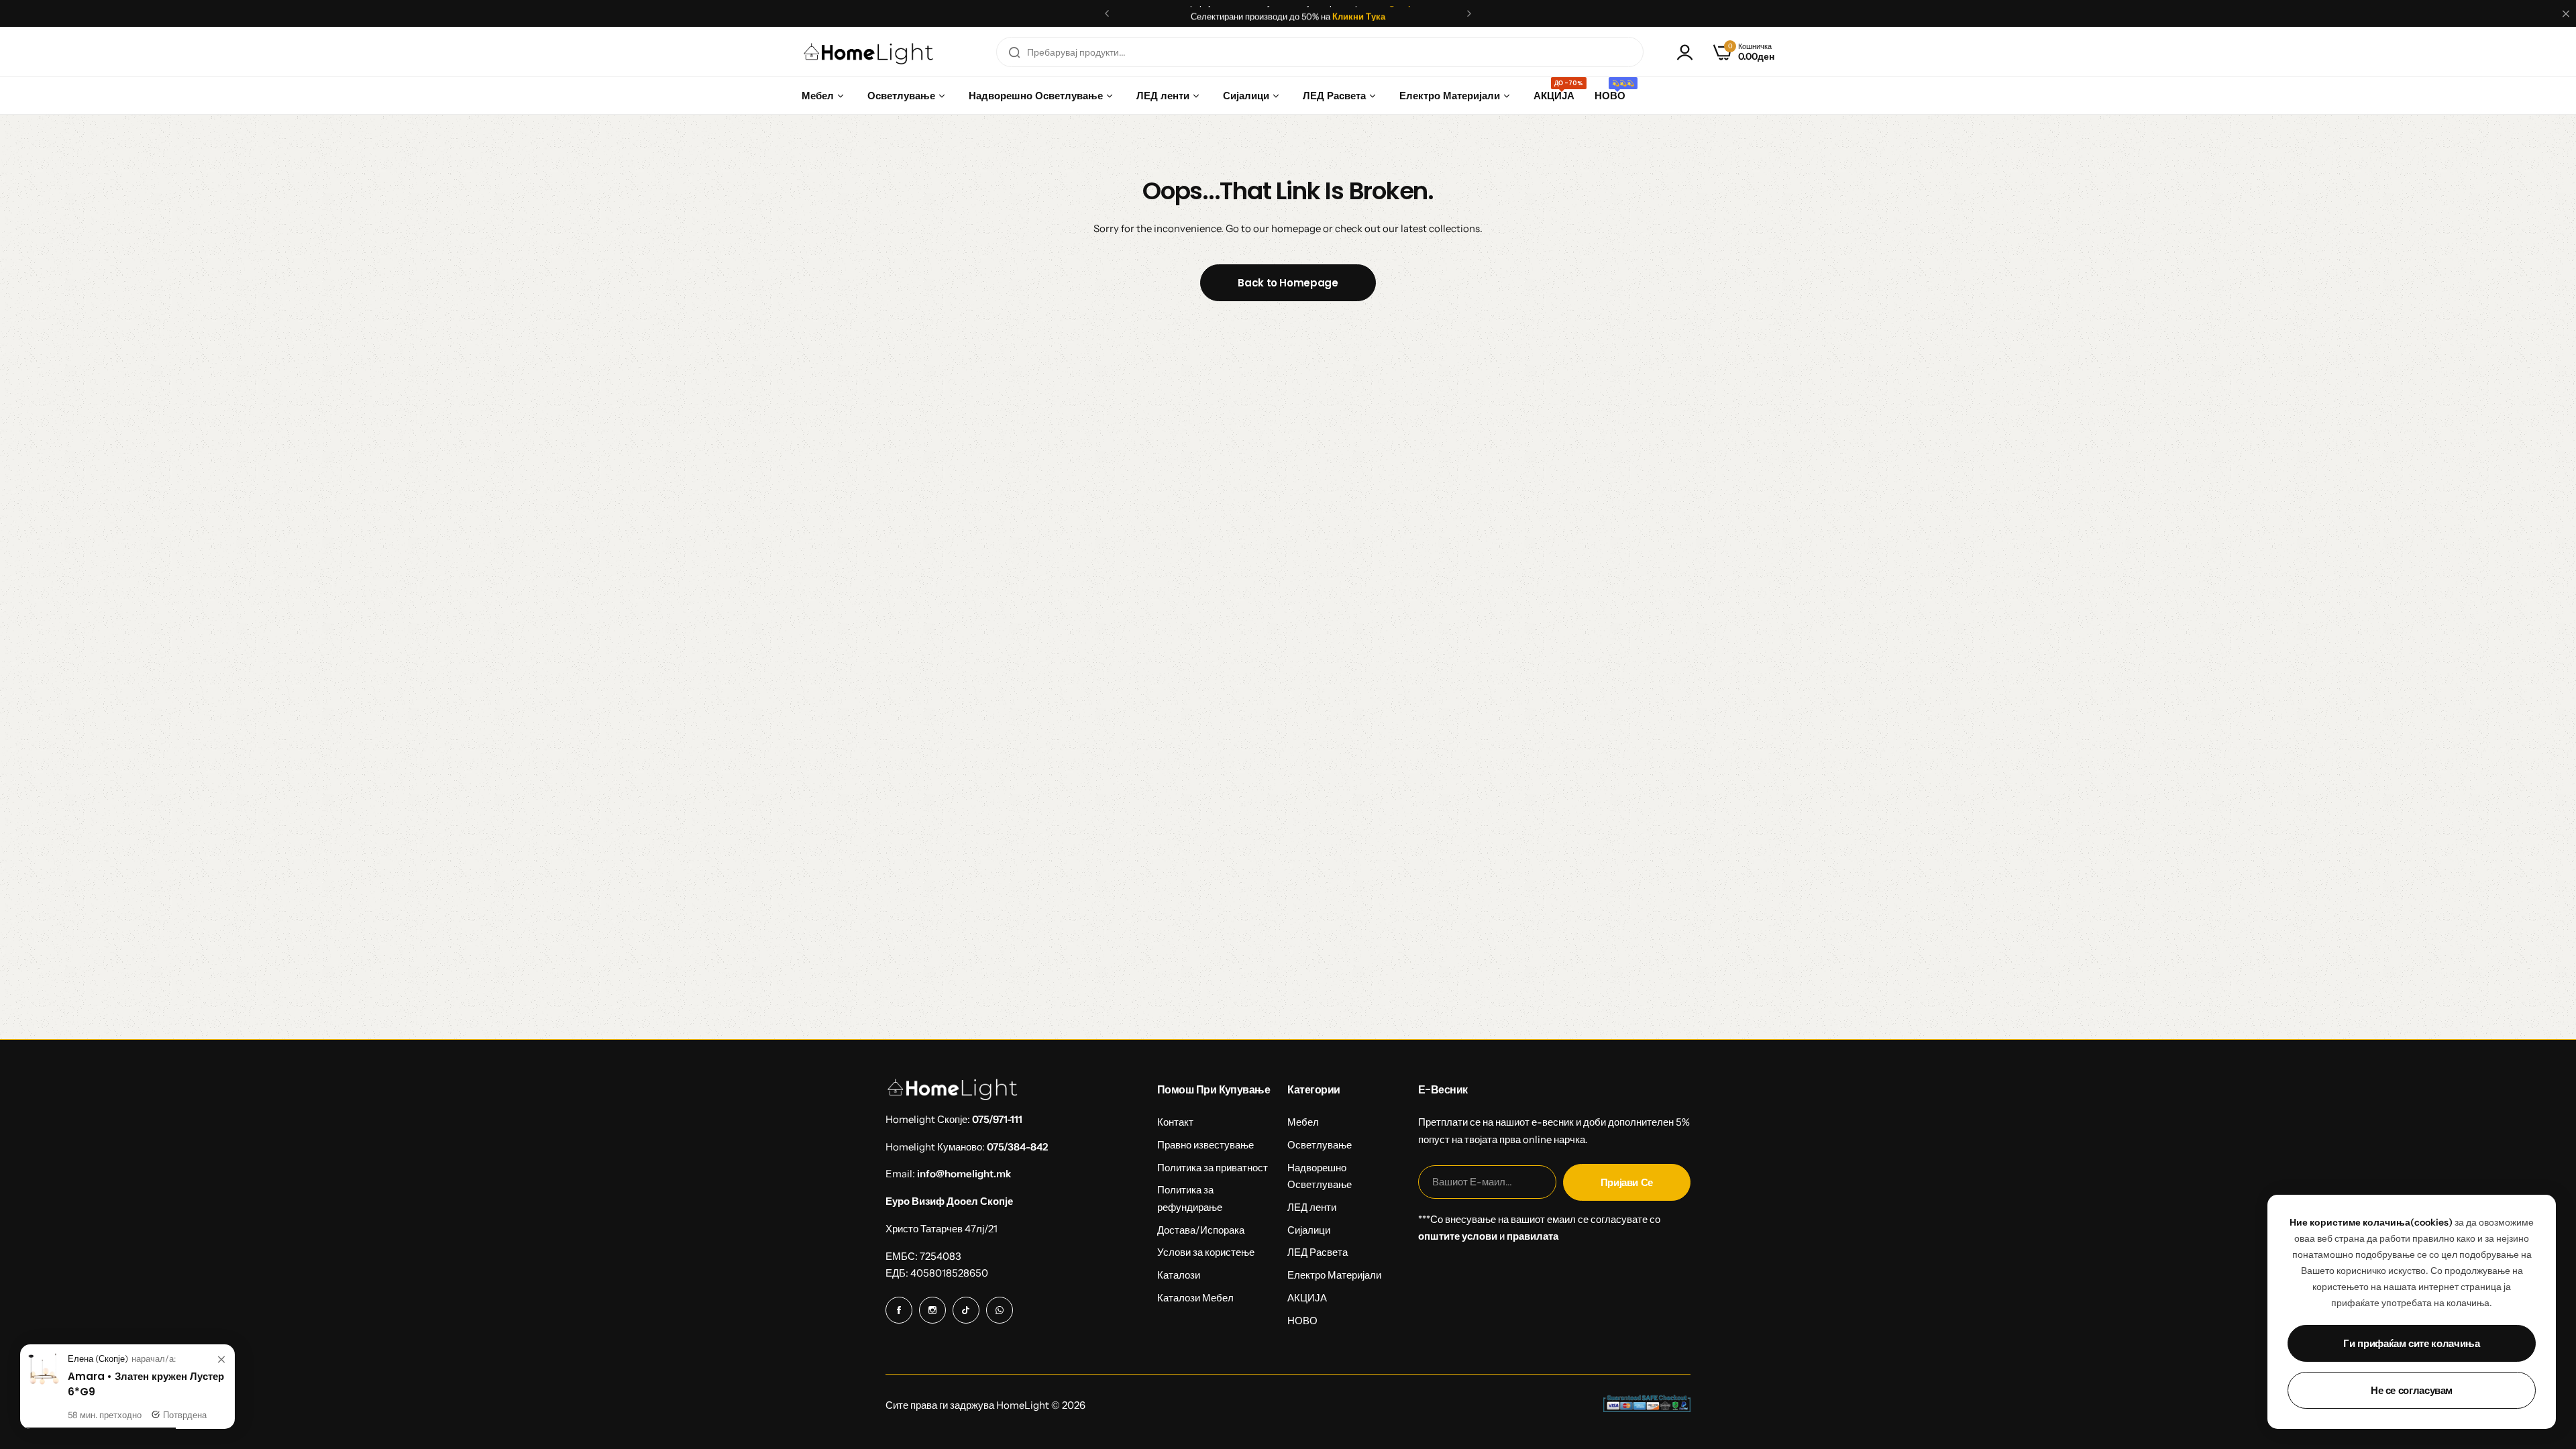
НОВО (1302, 1321)
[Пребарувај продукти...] (1014, 52)
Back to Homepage (1288, 283)
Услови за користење (1206, 1252)
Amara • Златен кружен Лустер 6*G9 (146, 1384)
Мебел (1303, 1122)
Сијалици (1309, 1230)
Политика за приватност (1213, 1168)
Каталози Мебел (1195, 1298)
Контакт (1175, 1122)
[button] (1107, 13)
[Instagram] (932, 1310)
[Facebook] (899, 1310)
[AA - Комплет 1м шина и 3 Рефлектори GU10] (44, 1382)
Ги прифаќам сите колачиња (2411, 1343)
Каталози (1179, 1275)
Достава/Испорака (1201, 1230)
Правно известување (1205, 1145)
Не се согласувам (2412, 1390)
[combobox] (1320, 52)
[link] (221, 1360)
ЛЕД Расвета (1318, 1252)
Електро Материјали (1334, 1275)
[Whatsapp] (1000, 1310)
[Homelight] (869, 52)
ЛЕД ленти (1312, 1207)
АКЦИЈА (1307, 1298)
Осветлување (1320, 1145)
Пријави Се (1627, 1182)
